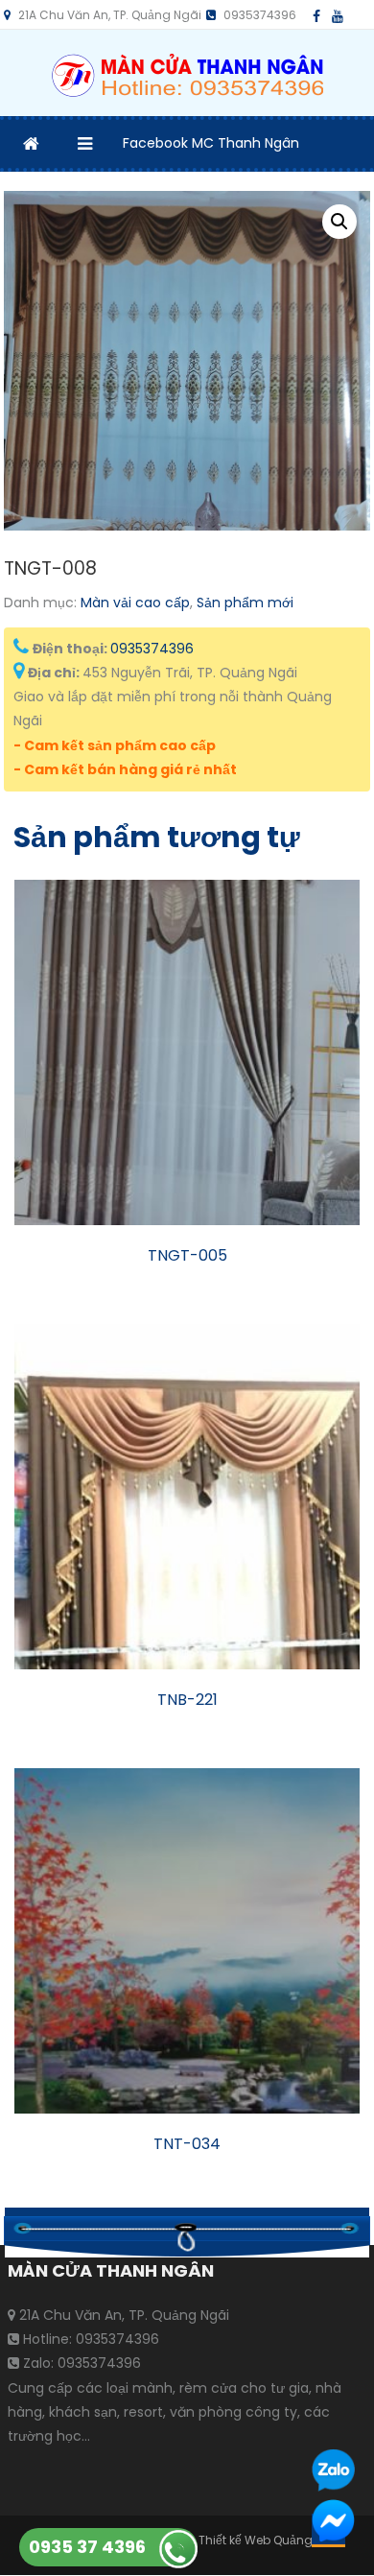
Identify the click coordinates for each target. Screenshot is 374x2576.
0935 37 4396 (87, 2547)
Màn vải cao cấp (135, 603)
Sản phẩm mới (245, 603)
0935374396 (152, 649)
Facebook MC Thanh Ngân (211, 143)
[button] (339, 222)
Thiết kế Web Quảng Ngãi (271, 2540)
